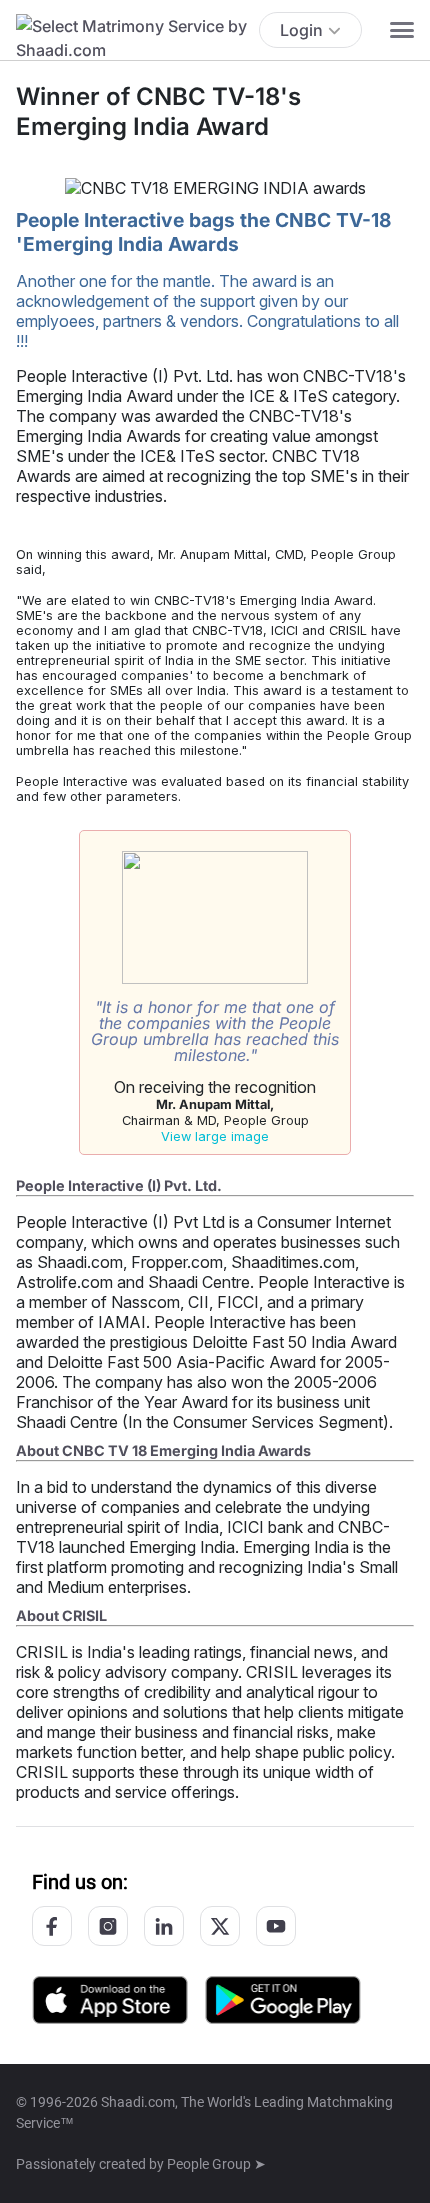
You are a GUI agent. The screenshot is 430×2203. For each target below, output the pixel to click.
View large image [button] (215, 1136)
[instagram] (108, 1926)
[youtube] (276, 1926)
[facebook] (52, 1926)
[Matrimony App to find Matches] (110, 1998)
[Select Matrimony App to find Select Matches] (283, 1998)
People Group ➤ (216, 2164)
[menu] (402, 30)
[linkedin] (164, 1926)
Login (301, 30)
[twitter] (220, 1926)
